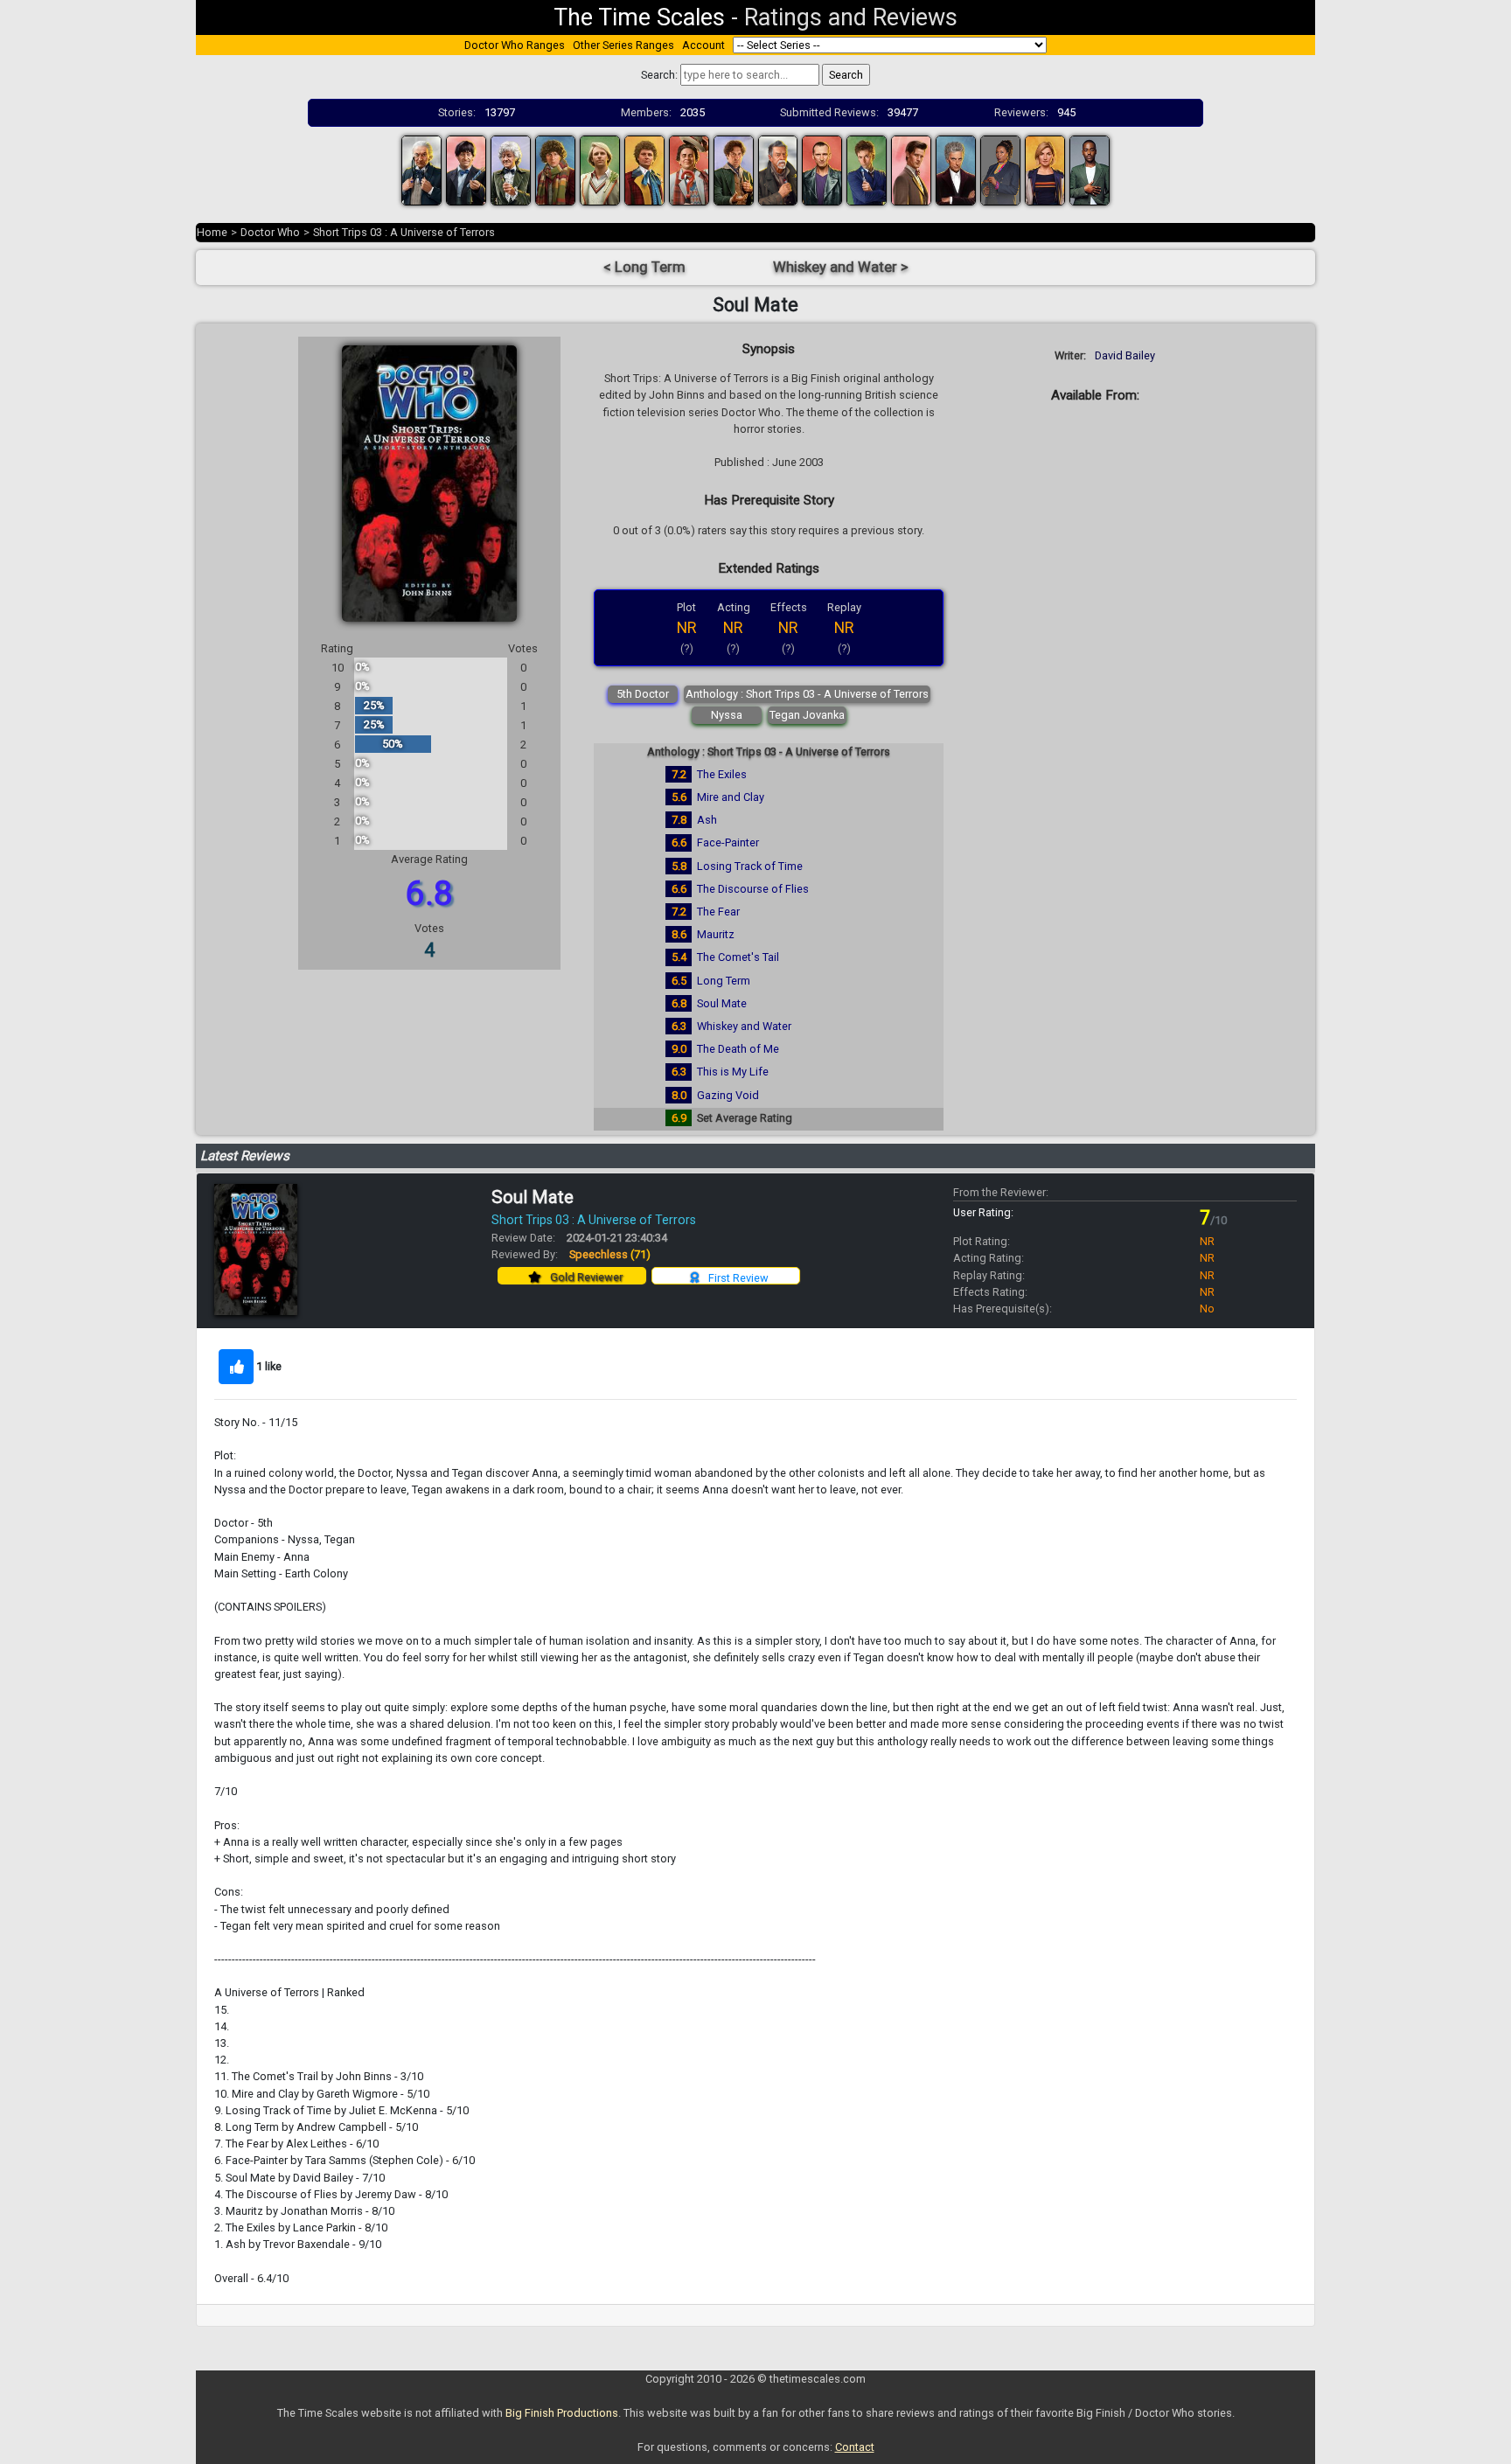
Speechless (610, 1254)
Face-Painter (728, 842)
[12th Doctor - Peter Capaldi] (956, 169)
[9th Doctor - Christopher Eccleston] (822, 169)
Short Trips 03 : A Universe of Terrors (404, 232)
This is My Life (733, 1072)
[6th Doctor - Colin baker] (644, 169)
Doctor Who (270, 232)
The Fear (718, 912)
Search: (659, 75)
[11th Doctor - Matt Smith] (911, 169)
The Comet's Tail (738, 957)
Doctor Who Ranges (515, 45)
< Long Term (644, 267)
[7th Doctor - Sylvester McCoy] (689, 169)
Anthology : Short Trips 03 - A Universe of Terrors (807, 694)
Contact (855, 2447)
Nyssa (727, 715)
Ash (707, 820)
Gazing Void (728, 1095)
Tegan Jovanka (807, 715)
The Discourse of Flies (753, 889)
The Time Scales (639, 17)
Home (212, 232)
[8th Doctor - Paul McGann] (734, 169)
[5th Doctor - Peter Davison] (600, 169)
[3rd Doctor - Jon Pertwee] (511, 169)
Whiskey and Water (744, 1026)
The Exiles (722, 774)
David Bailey (1125, 355)
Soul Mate (722, 1003)
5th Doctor (643, 694)
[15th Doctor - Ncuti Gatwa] (1090, 169)
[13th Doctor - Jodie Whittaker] (1045, 169)
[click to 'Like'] (236, 1367)
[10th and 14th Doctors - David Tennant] (867, 169)
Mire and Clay (731, 797)
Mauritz (716, 934)
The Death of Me (738, 1049)
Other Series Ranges (623, 45)
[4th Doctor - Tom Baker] (555, 169)
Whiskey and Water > (841, 267)
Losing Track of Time (750, 866)
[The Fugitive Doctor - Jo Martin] (1000, 169)
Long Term (724, 981)
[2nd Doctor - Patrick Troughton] (466, 169)
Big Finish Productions (562, 2413)
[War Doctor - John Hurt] (778, 169)
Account (703, 45)
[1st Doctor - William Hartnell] (421, 169)
